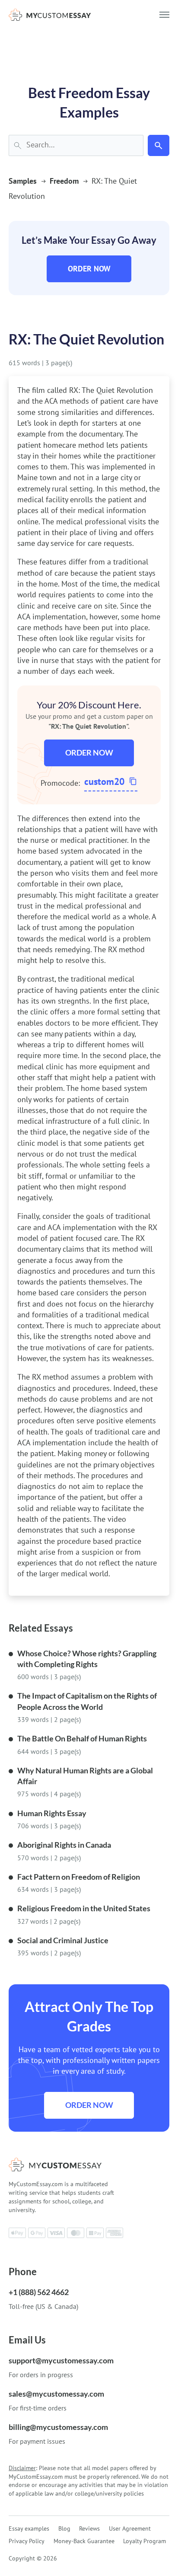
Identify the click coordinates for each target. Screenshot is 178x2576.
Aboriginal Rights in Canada (64, 1845)
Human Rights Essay (52, 1813)
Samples (23, 181)
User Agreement (130, 2528)
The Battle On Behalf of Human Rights (82, 1738)
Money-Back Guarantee (84, 2541)
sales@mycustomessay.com (56, 2394)
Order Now (89, 269)
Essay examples (29, 2528)
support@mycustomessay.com (61, 2360)
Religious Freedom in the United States (84, 1908)
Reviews (89, 2528)
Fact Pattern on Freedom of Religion (79, 1877)
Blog (64, 2528)
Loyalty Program (145, 2541)
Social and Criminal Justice (63, 1940)
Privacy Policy (27, 2541)
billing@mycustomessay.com (58, 2427)
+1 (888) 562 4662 (39, 2292)
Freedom (64, 181)
